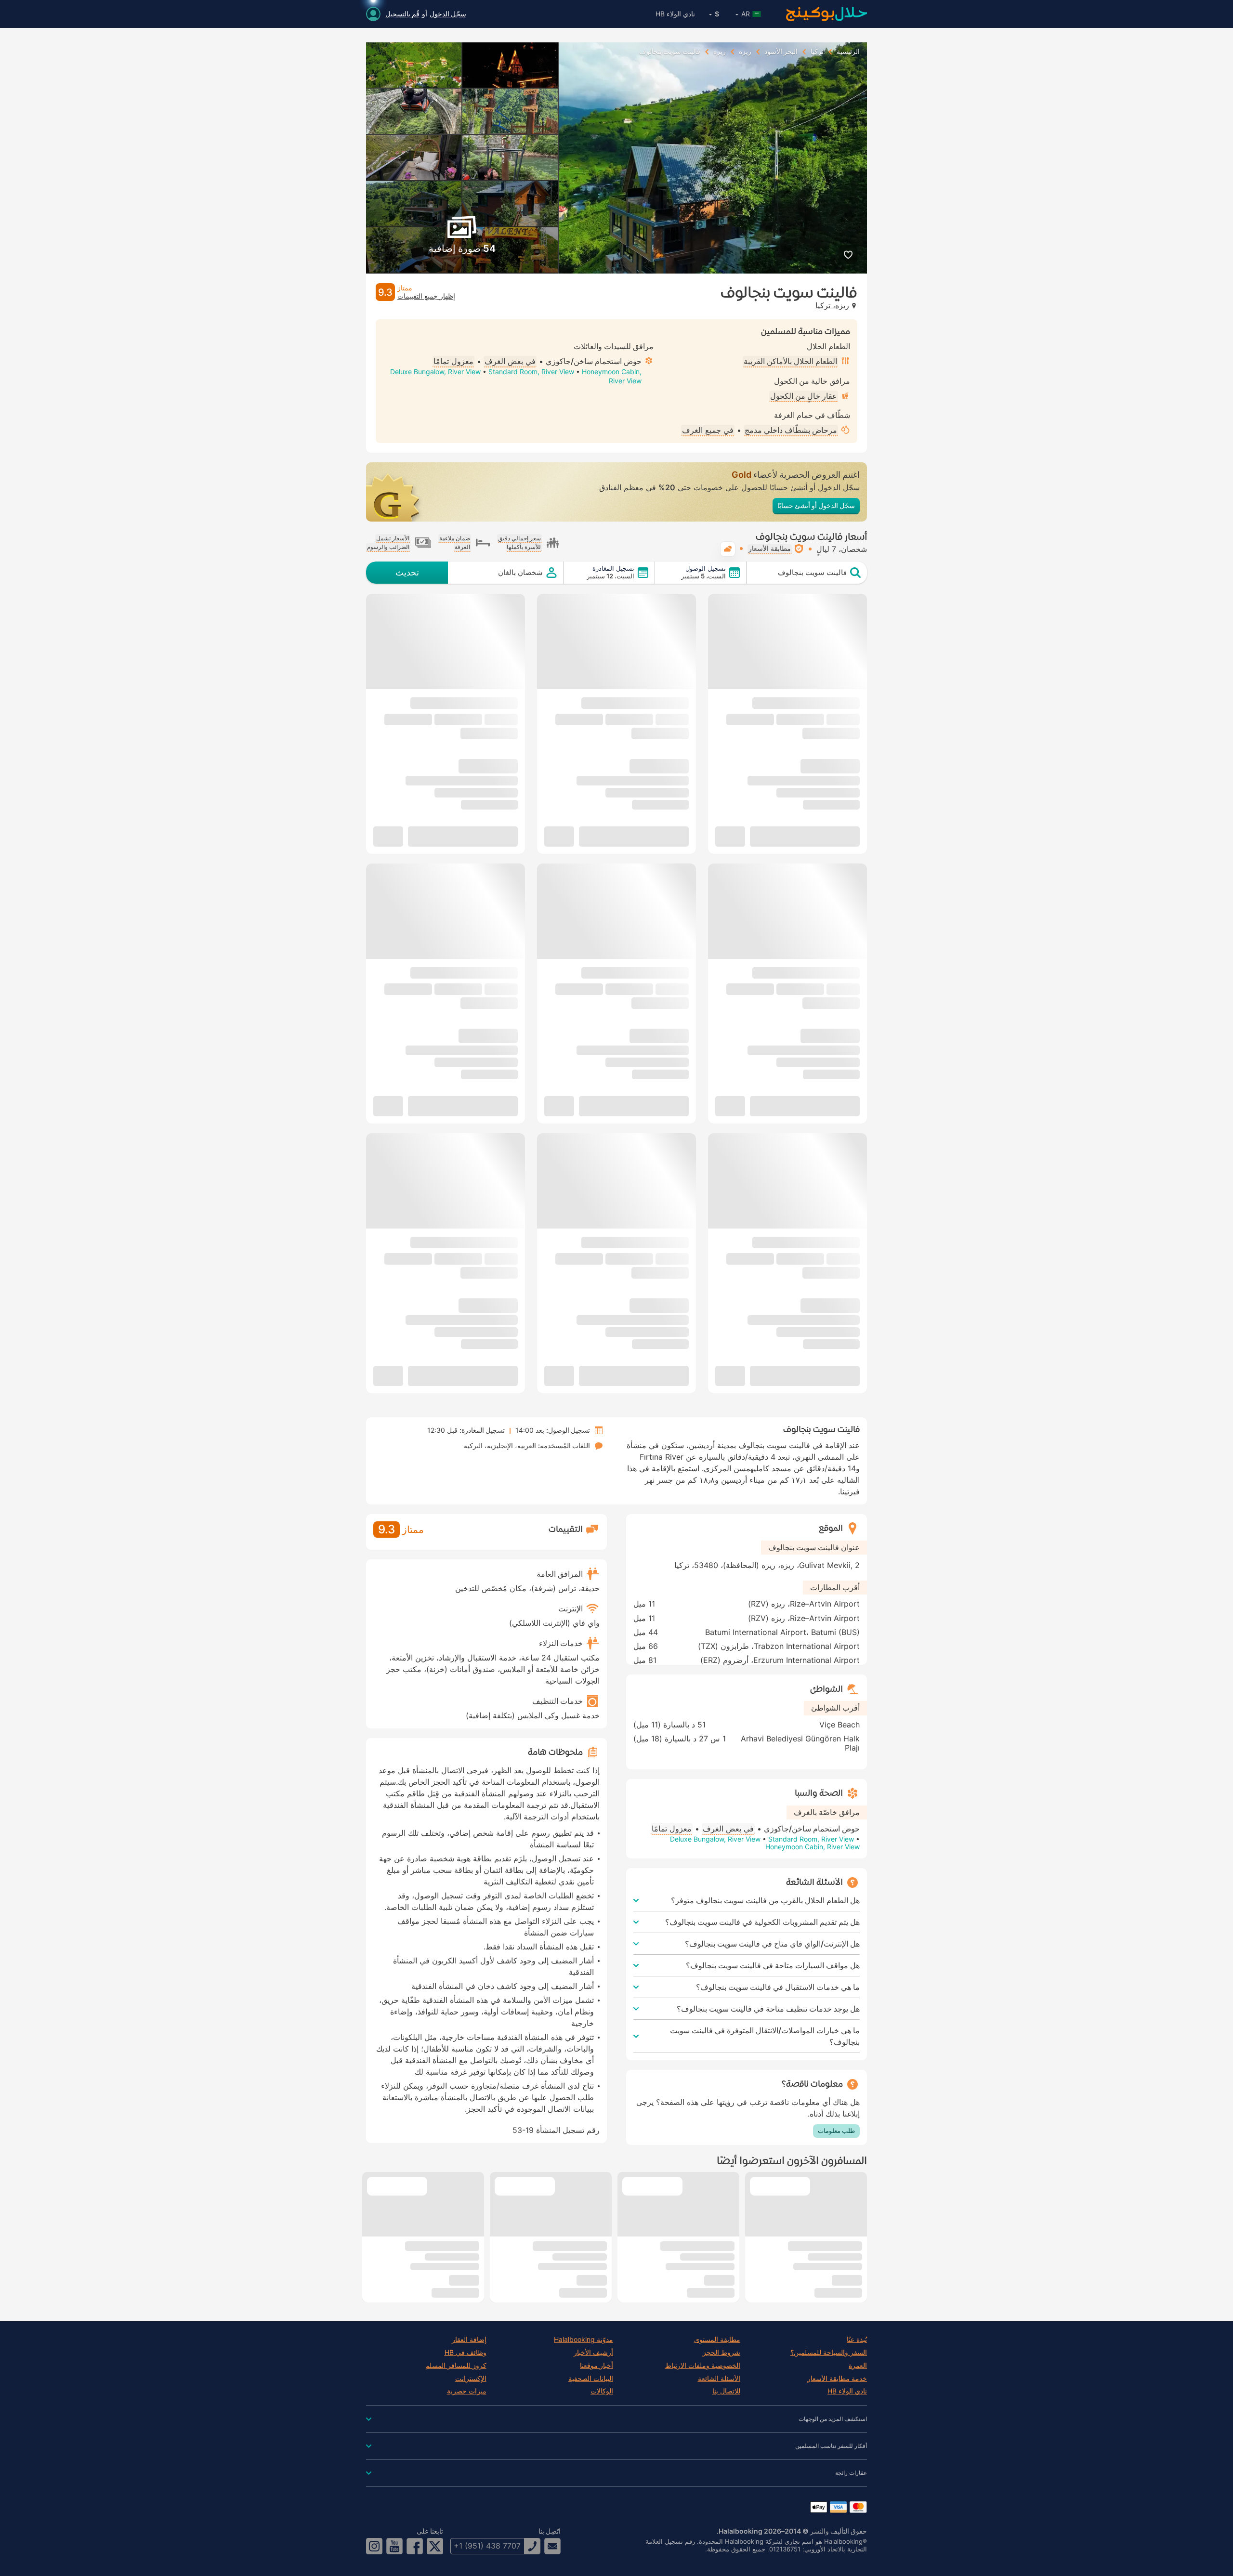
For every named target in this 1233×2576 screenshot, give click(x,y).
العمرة (858, 2366)
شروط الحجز (721, 2353)
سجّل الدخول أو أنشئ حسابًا (816, 505)
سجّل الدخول (448, 14)
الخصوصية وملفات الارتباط (703, 2366)
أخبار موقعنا (597, 2366)
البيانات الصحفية (591, 2379)
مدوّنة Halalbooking (584, 2340)
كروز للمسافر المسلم (456, 2366)
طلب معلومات (836, 2131)
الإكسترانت (471, 2379)
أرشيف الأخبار (593, 2353)
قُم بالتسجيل (402, 14)
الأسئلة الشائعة (719, 2379)
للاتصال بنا (726, 2391)
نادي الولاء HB (675, 14)
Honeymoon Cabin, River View (813, 1847)
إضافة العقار (469, 2340)
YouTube (394, 2546)
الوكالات (602, 2391)
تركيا (817, 52)
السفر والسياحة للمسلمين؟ (829, 2353)
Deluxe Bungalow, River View (435, 372)
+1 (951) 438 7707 (487, 2546)
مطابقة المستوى (717, 2340)
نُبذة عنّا (857, 2340)
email (552, 2546)
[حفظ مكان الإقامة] (848, 255)
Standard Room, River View (531, 372)
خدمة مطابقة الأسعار (837, 2379)
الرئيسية (848, 52)
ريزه (745, 52)
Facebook (415, 2546)
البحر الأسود (781, 52)
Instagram (374, 2546)
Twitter (435, 2546)
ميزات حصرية (467, 2391)
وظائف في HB (466, 2353)
